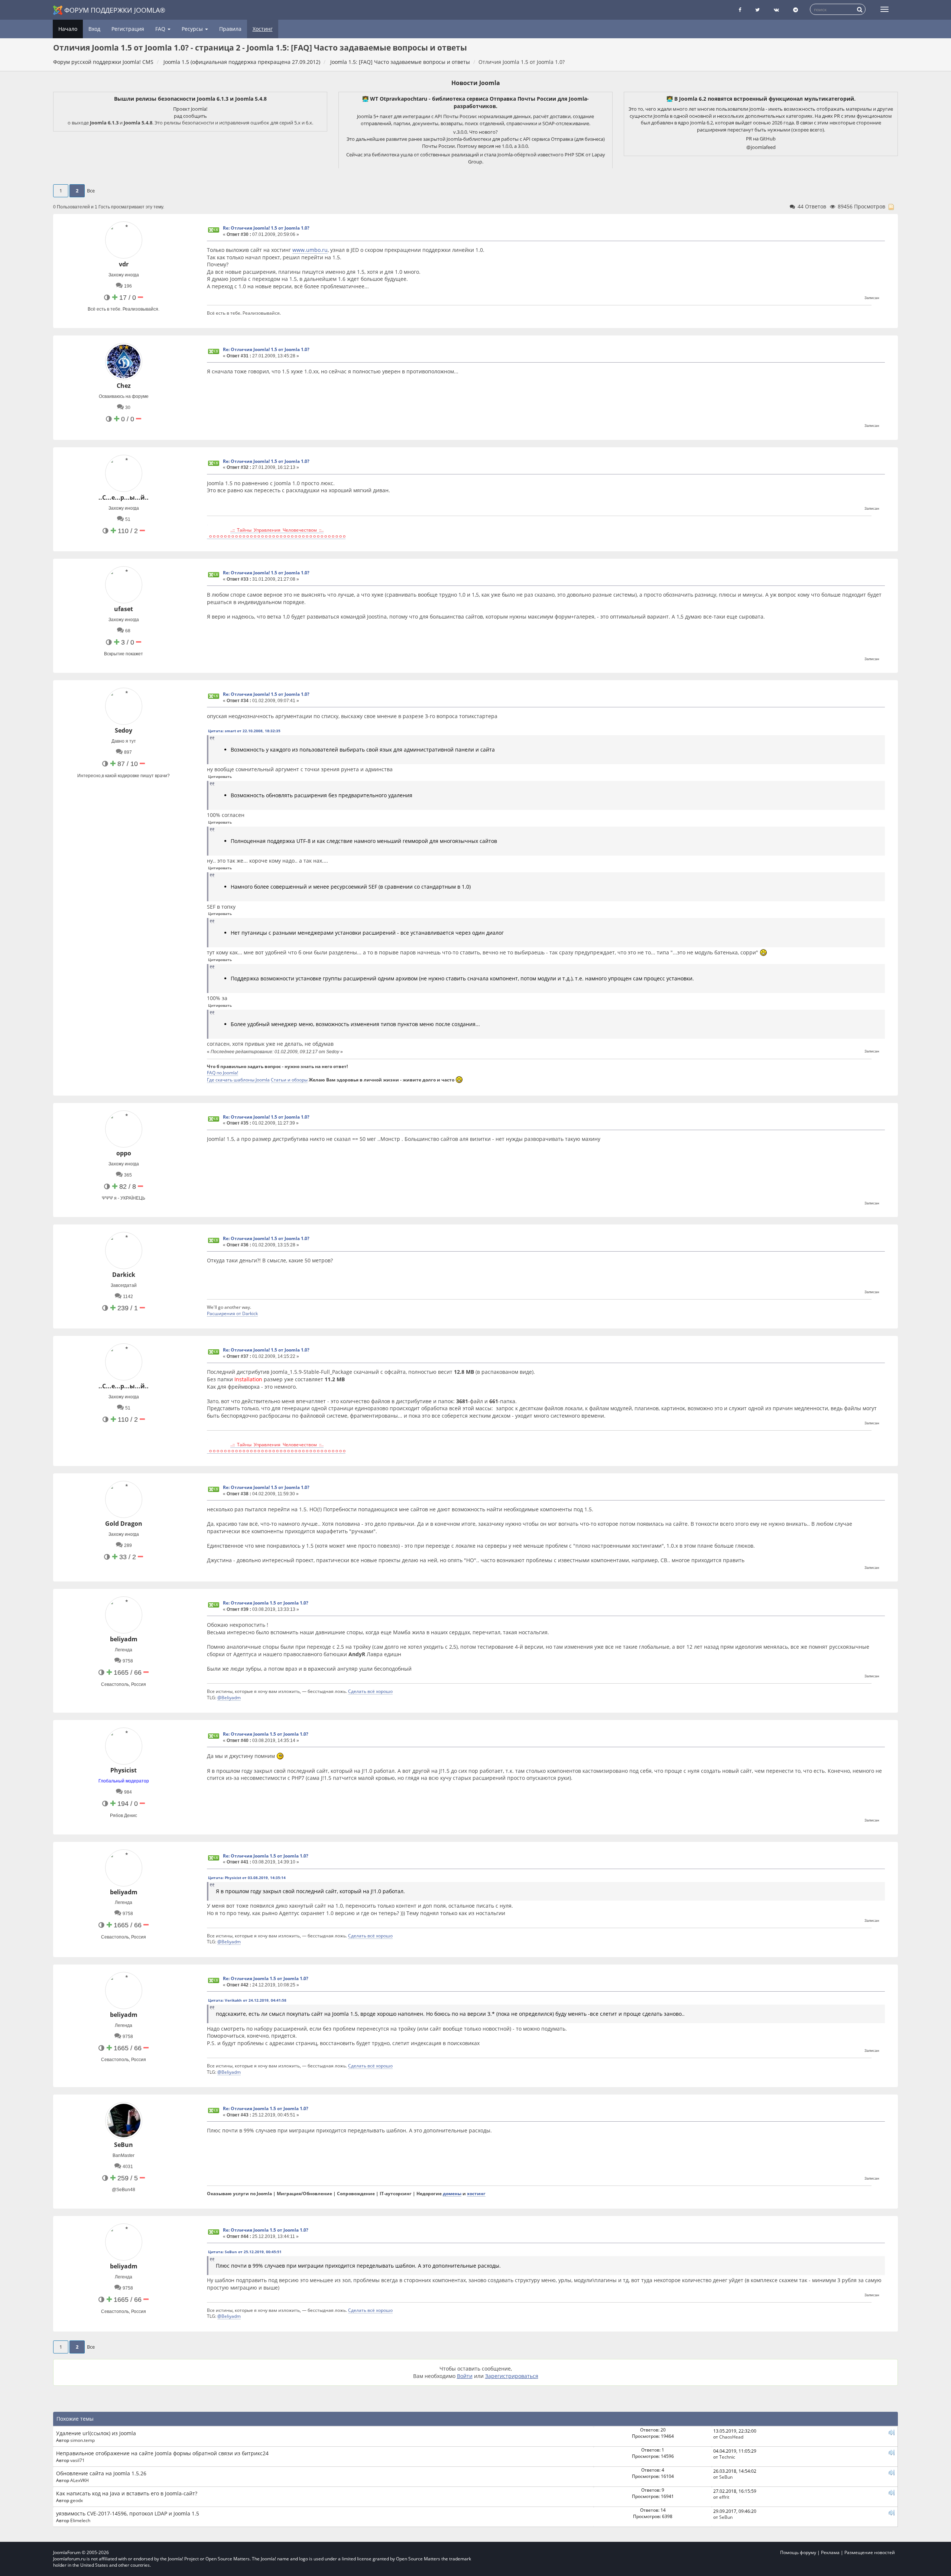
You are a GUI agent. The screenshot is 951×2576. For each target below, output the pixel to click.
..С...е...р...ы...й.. (124, 497)
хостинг (476, 2193)
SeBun (124, 2145)
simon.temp (82, 2440)
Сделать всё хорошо (370, 1691)
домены (452, 2193)
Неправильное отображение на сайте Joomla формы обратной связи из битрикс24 (162, 2453)
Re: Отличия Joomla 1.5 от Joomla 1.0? (266, 1603)
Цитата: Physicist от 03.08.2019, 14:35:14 (247, 1878)
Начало (68, 29)
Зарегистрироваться (512, 2376)
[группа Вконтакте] (776, 10)
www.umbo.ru (310, 250)
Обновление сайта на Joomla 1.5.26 (101, 2473)
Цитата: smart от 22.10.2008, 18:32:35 (244, 731)
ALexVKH (79, 2480)
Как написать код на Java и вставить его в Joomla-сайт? (127, 2493)
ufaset (124, 609)
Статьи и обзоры (289, 1080)
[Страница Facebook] (740, 10)
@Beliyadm (229, 1697)
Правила (230, 29)
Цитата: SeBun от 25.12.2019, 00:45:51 (245, 2252)
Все (91, 191)
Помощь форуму (798, 2552)
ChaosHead (731, 2437)
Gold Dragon (124, 1524)
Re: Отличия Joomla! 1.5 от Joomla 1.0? (266, 228)
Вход (94, 29)
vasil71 (77, 2460)
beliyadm (124, 1639)
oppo (124, 1153)
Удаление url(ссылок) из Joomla (96, 2433)
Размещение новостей (870, 2552)
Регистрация (128, 29)
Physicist (124, 1770)
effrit (724, 2497)
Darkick (124, 1275)
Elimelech (80, 2520)
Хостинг (263, 29)
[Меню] (885, 9)
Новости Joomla (476, 83)
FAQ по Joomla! (223, 1073)
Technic (727, 2457)
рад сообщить (190, 116)
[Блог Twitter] (757, 10)
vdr (124, 264)
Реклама (830, 2552)
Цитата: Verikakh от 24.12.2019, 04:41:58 (247, 2000)
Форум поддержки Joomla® (115, 10)
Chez (124, 386)
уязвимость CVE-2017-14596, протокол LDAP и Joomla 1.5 (128, 2513)
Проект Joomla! (190, 109)
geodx (77, 2500)
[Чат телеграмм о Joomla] (796, 10)
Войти (465, 2376)
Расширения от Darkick (232, 1313)
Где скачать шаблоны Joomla (238, 1080)
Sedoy (124, 730)
